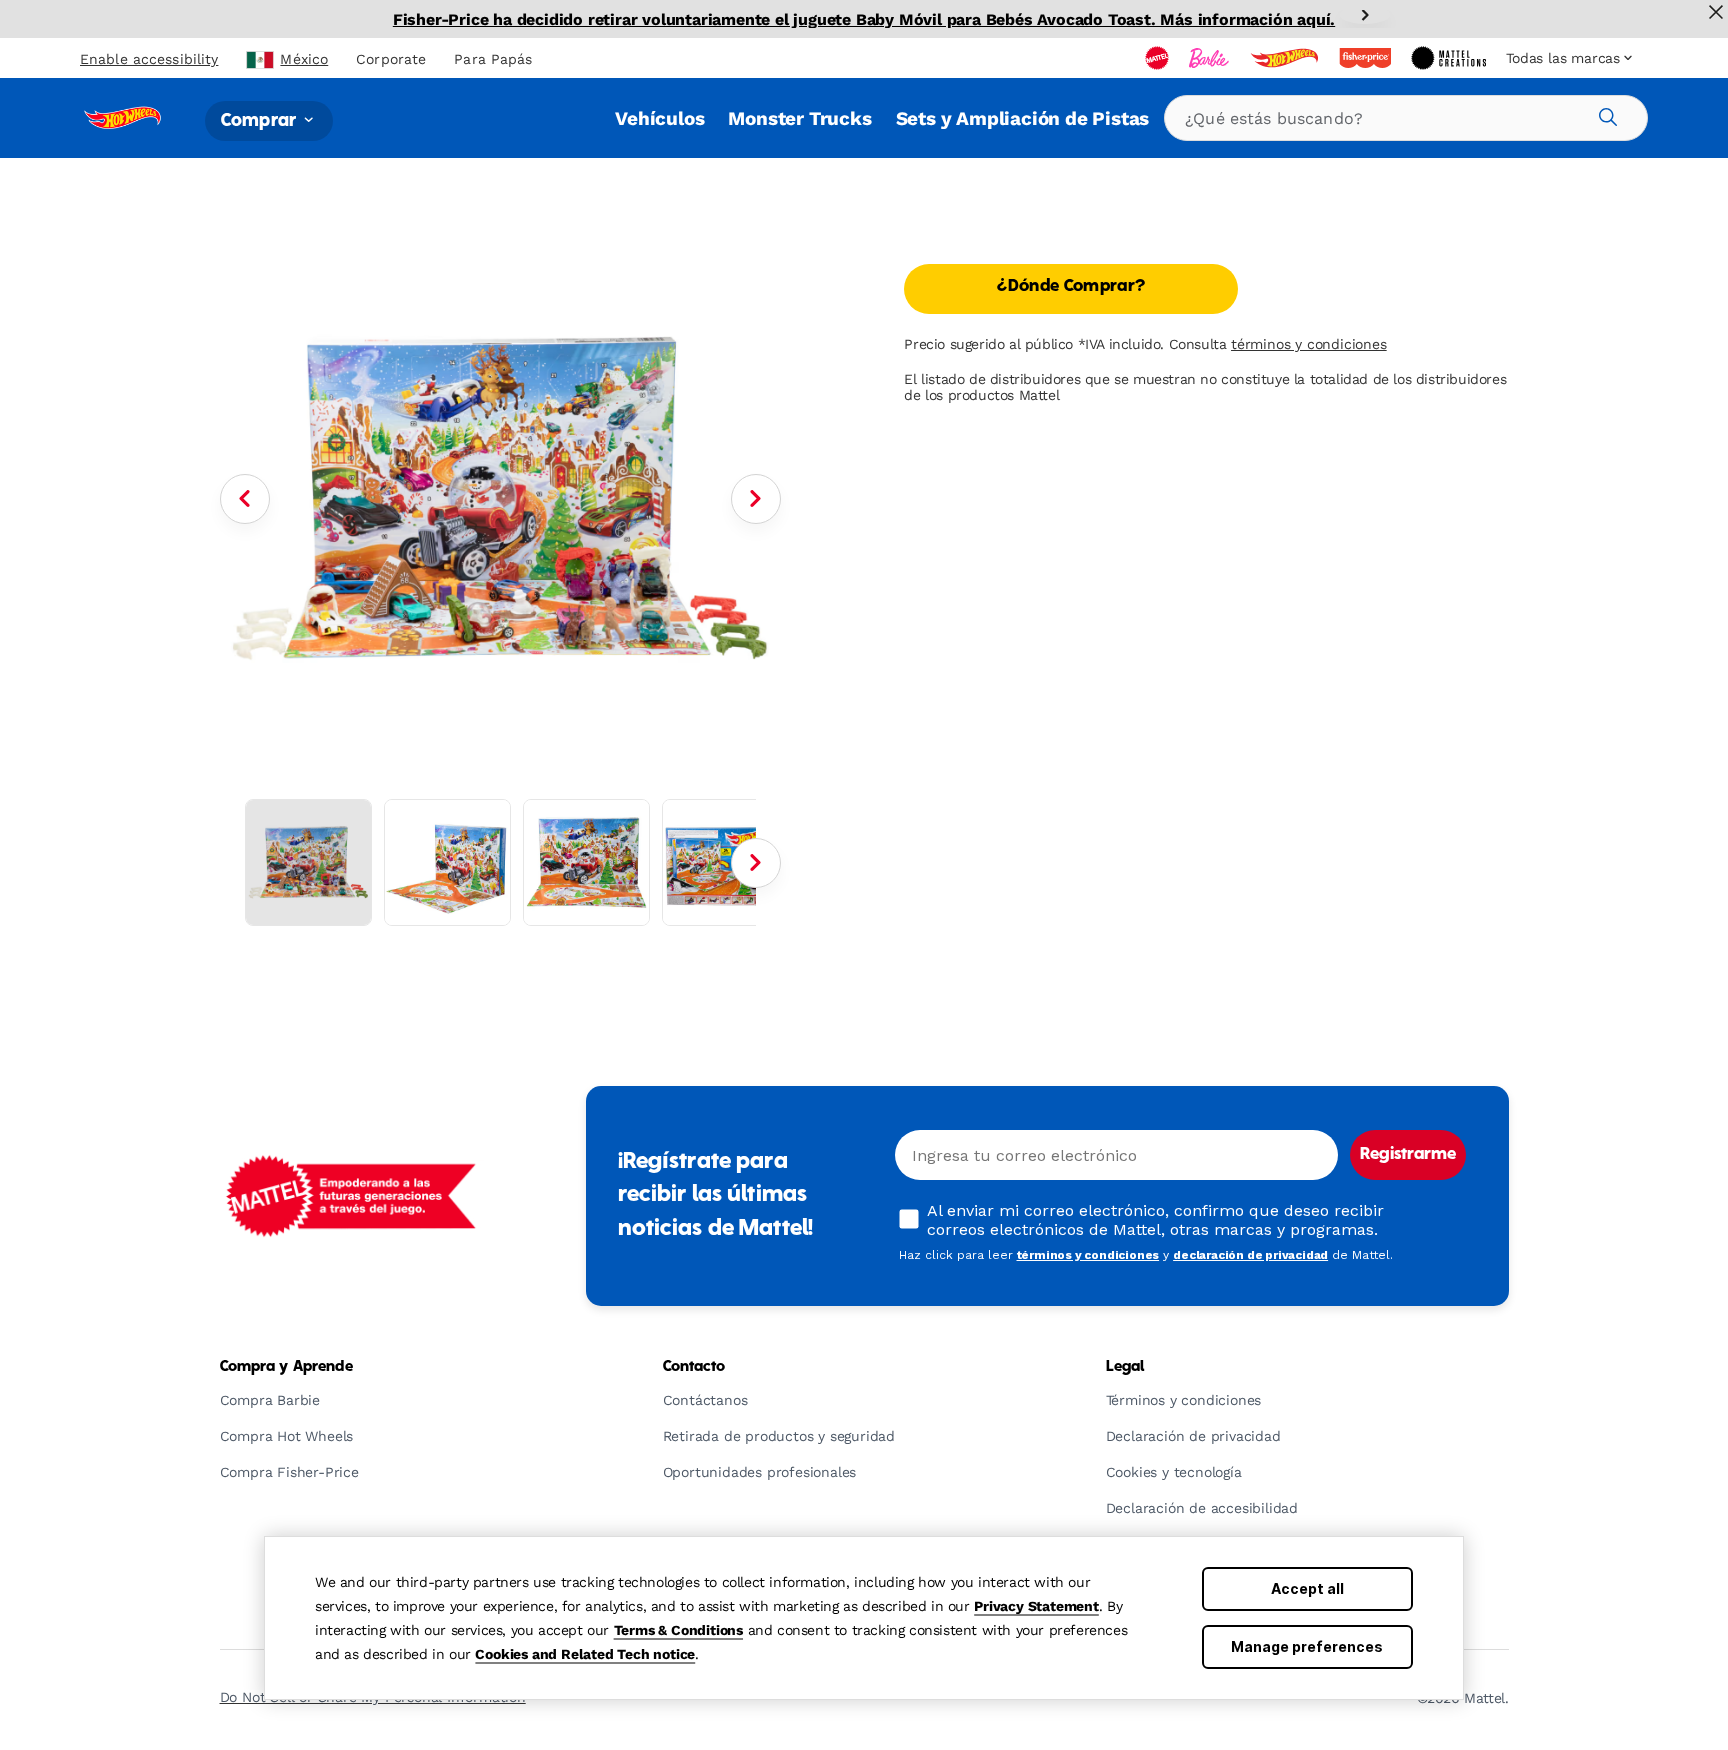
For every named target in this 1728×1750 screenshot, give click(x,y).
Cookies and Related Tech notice (585, 1654)
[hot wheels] (1286, 58)
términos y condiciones (1309, 344)
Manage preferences (1307, 1646)
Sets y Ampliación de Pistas (1023, 118)
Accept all (1307, 1588)
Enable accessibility (149, 59)
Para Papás (493, 59)
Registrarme (1408, 1155)
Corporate (391, 59)
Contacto (694, 1367)
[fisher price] (1367, 58)
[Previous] (245, 499)
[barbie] (1211, 58)
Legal (1125, 1367)
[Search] (1605, 114)
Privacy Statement (1036, 1606)
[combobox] (1406, 118)
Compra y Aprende (286, 1367)
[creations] (1450, 58)
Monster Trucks (799, 118)
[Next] (1365, 15)
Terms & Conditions (678, 1630)
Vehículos (659, 118)
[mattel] (1159, 58)
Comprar (260, 120)
